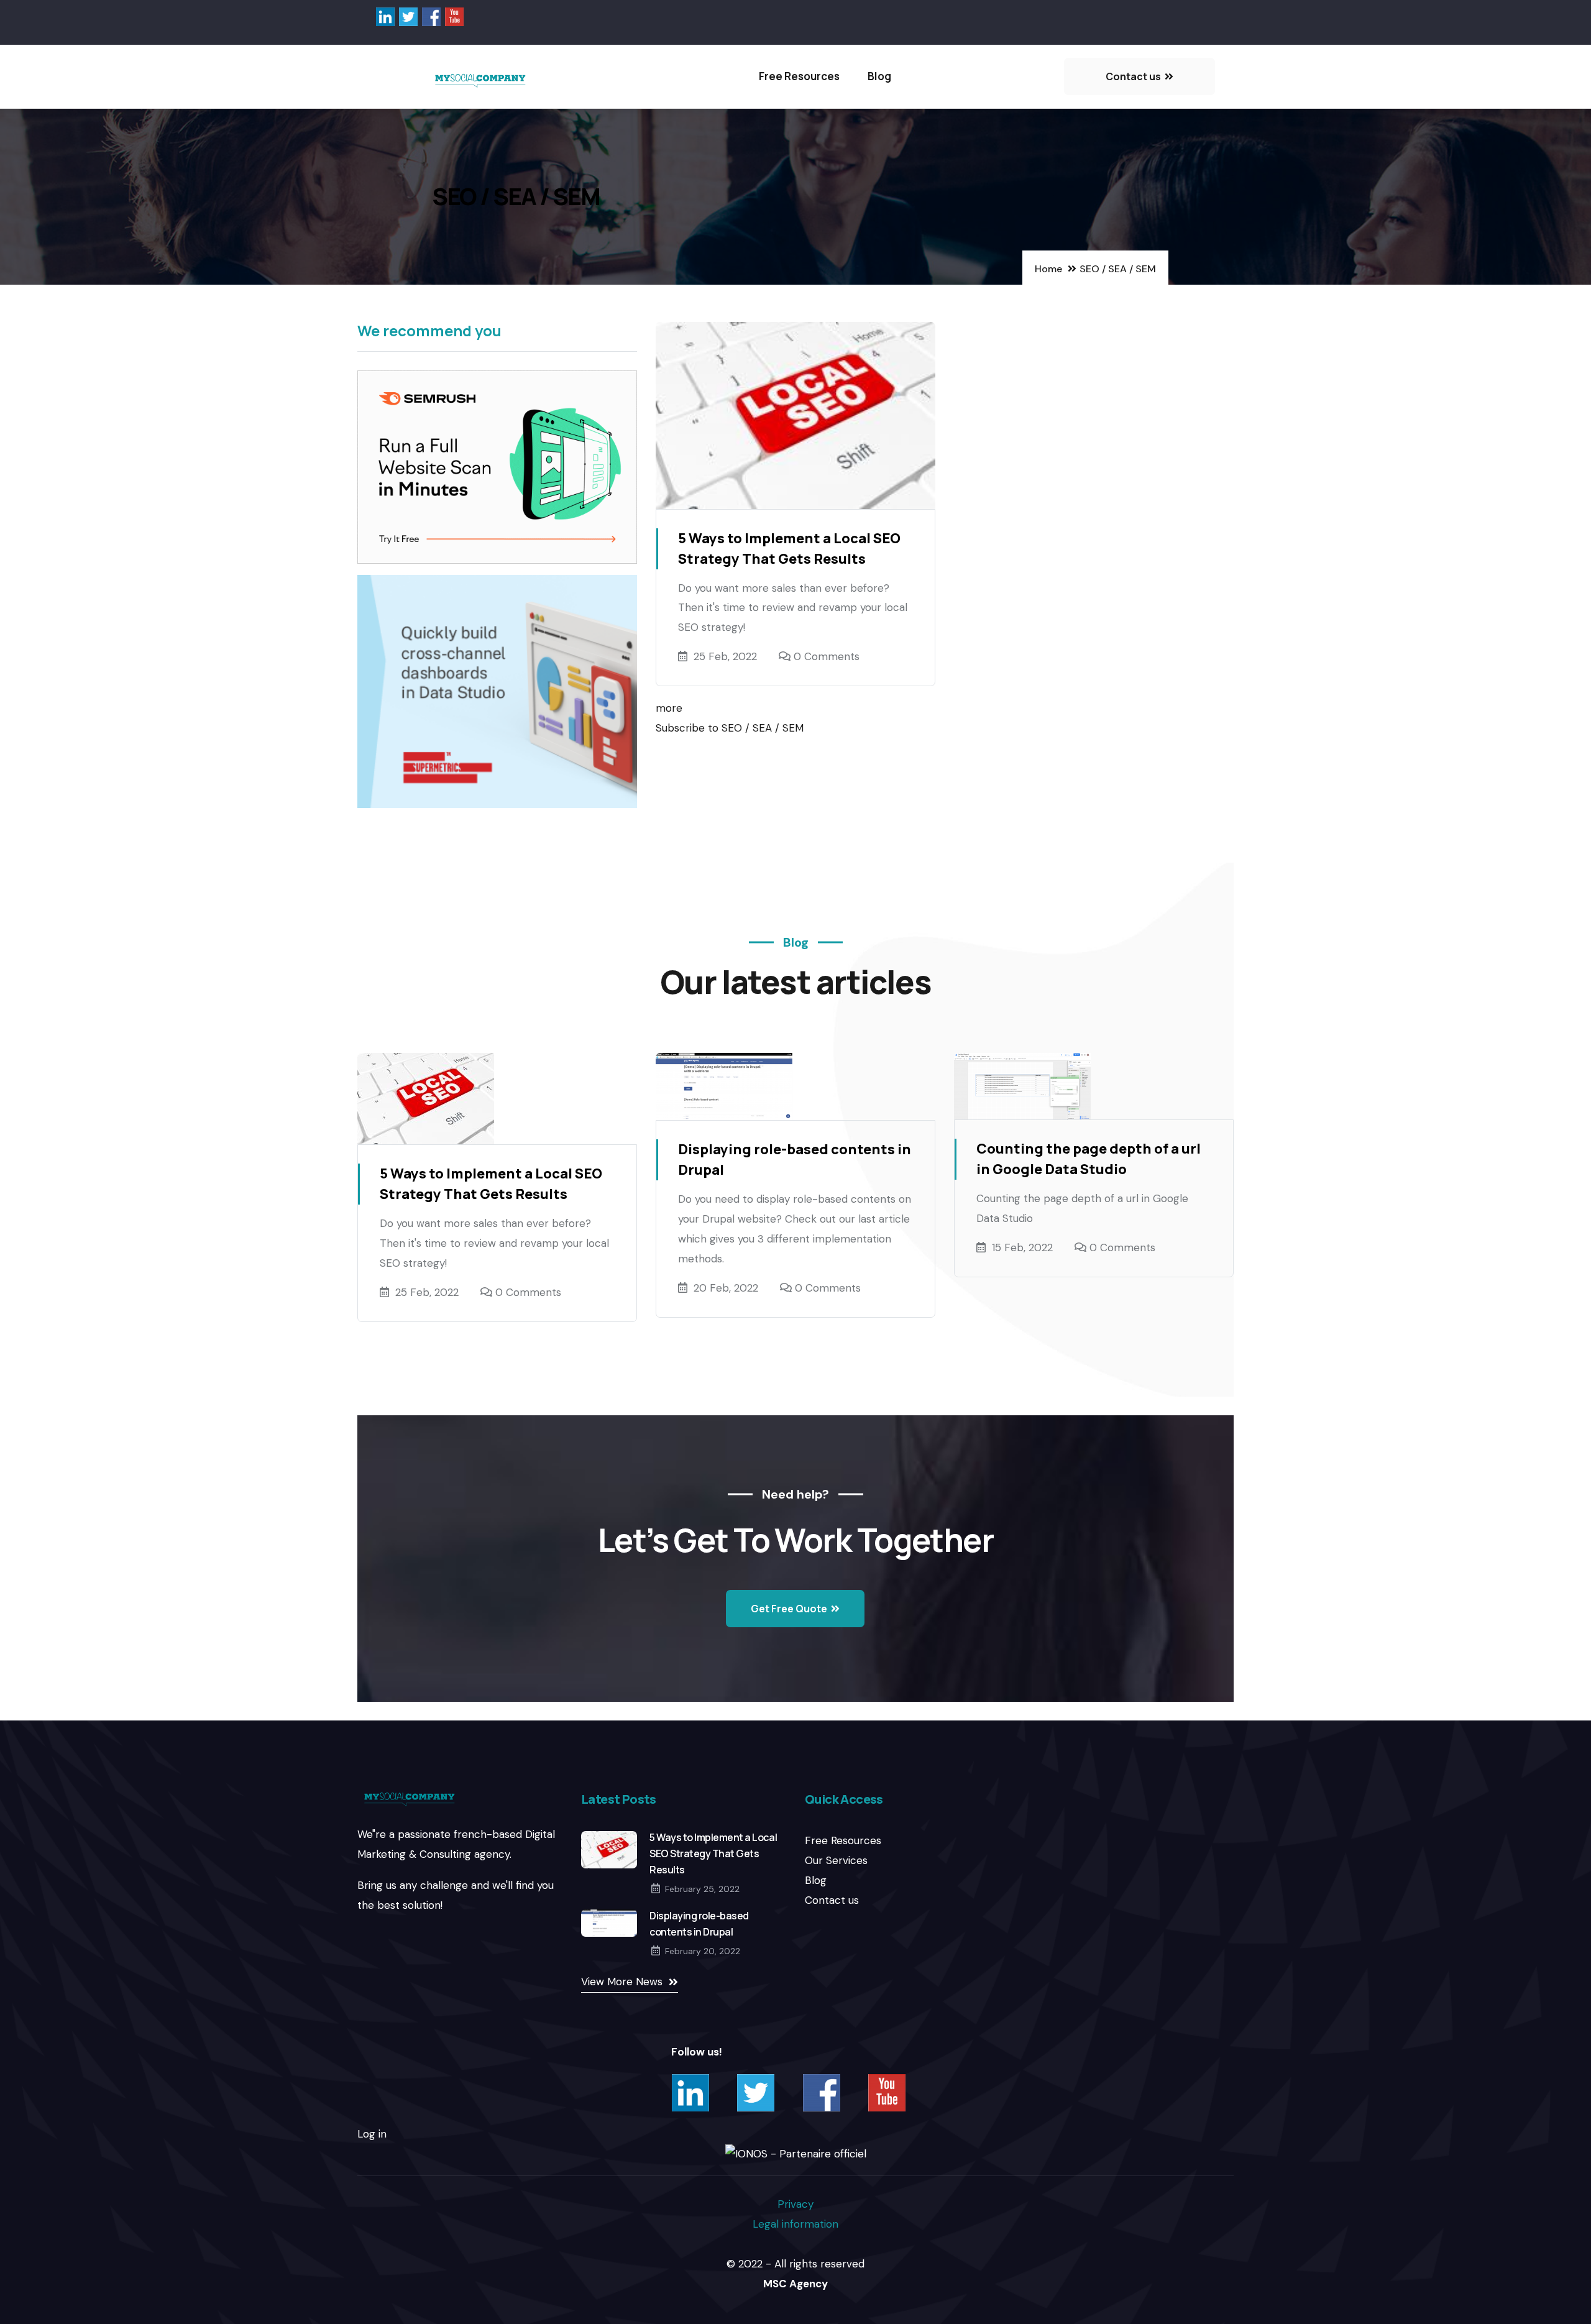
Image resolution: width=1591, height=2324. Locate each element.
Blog (879, 76)
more (669, 708)
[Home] (481, 80)
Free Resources (799, 76)
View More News (622, 1982)
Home (1048, 269)
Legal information (795, 2224)
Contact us (832, 1900)
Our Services (836, 1860)
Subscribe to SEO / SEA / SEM (730, 728)
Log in (372, 2134)
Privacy (795, 2204)
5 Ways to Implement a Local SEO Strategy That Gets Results (713, 1853)
